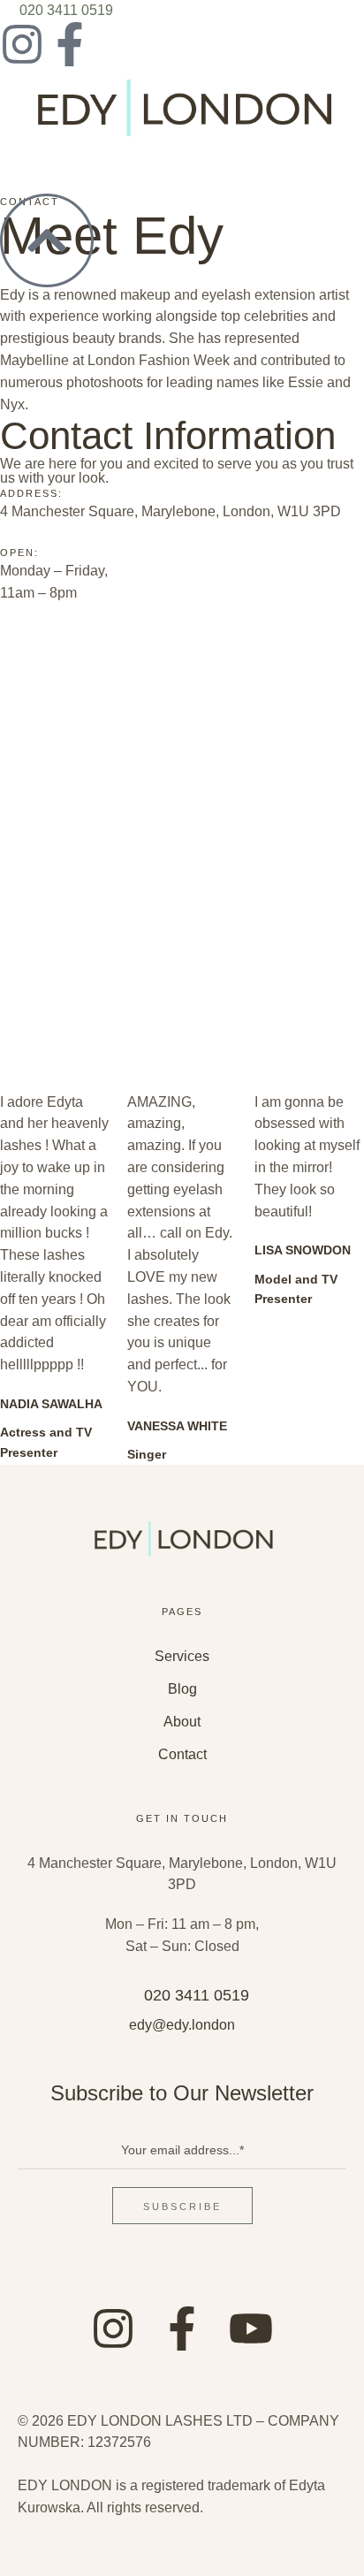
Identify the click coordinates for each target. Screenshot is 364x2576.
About (182, 1722)
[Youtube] (251, 2328)
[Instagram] (22, 44)
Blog (182, 1689)
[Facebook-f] (70, 44)
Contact (182, 1754)
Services (182, 1656)
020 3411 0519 (66, 10)
